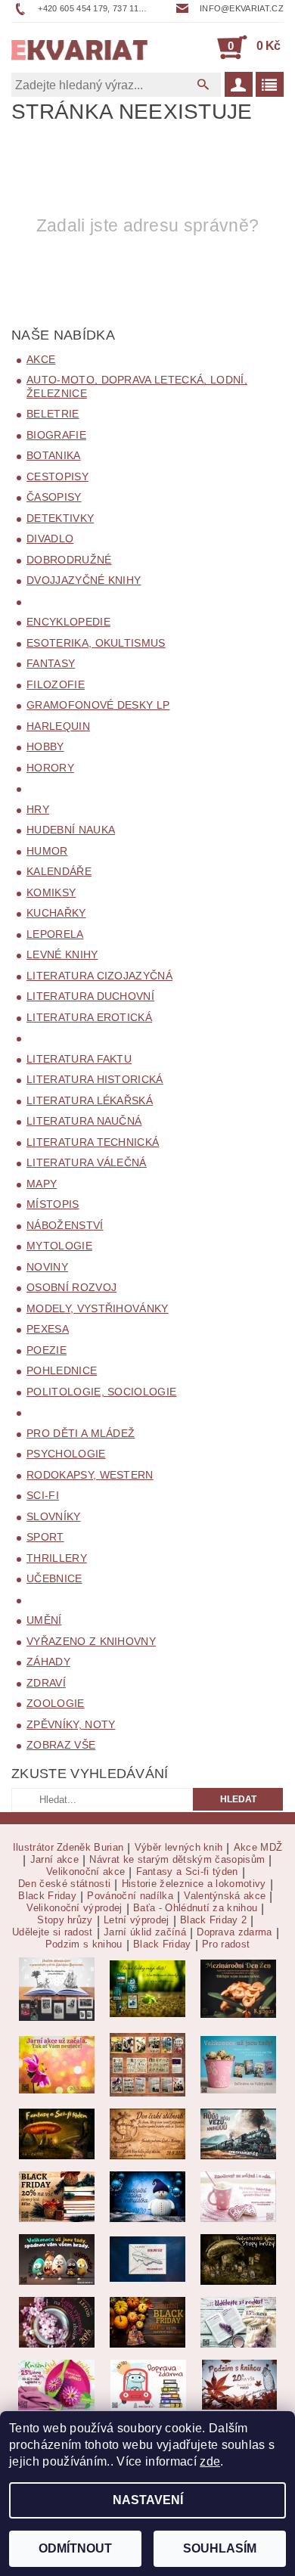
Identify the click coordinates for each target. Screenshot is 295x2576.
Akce (41, 359)
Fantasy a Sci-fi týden (187, 1872)
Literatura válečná (87, 1162)
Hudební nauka (71, 830)
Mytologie (59, 1246)
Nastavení (148, 2500)
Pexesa (48, 1329)
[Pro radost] (238, 2322)
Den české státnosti (64, 1884)
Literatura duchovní (90, 996)
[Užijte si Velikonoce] (238, 2064)
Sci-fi (43, 1495)
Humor (47, 851)
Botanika (54, 455)
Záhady (48, 1662)
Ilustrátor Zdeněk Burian (68, 1848)
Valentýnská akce (225, 1896)
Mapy (42, 1184)
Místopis (53, 1204)
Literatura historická (95, 1079)
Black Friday (47, 1896)
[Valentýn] (238, 2196)
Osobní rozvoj (71, 1287)
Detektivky (60, 518)
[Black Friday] (57, 2196)
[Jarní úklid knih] (56, 2384)
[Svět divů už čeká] (57, 2133)
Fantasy (51, 663)
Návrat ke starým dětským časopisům (177, 1860)
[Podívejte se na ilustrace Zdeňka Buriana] (57, 1988)
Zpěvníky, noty (71, 1724)
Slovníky (54, 1516)
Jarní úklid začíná (145, 1932)
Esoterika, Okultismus (96, 643)
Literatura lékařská (90, 1100)
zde (210, 2461)
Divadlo (50, 538)
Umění (44, 1620)
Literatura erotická (89, 1017)
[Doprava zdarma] (148, 2384)
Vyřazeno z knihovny (91, 1641)
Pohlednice (62, 1370)
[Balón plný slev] (147, 2133)
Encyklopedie (68, 622)
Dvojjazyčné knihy (84, 580)
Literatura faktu (79, 1059)
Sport (45, 1537)
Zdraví (46, 1683)
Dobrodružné (69, 560)
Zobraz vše (61, 1745)
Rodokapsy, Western (90, 1475)
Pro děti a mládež (81, 1433)
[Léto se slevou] (57, 2322)
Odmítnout (75, 2548)
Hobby (45, 746)
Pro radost (226, 1944)
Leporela (55, 934)
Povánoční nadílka (130, 1896)
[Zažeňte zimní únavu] (57, 2064)
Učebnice (54, 1578)
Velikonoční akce (85, 1872)
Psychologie (66, 1454)
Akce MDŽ (258, 1848)
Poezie (47, 1350)
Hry (38, 809)
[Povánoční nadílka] (147, 2196)
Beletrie (53, 414)
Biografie (56, 435)
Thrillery (57, 1558)
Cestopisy (57, 476)
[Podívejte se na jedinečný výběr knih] (147, 1988)
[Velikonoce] (57, 2259)
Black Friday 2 (213, 1920)
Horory (50, 768)
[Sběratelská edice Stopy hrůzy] (238, 2259)
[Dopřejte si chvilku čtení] (147, 2064)
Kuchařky (56, 913)
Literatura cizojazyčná (99, 976)
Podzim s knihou (84, 1944)
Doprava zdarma (234, 1932)
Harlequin (58, 726)
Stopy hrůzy (65, 1920)
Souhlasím (220, 2548)
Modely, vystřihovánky (98, 1308)
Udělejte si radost (53, 1932)
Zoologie (56, 1703)
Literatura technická (93, 1142)
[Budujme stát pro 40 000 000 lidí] (147, 2259)
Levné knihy (62, 954)
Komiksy (51, 892)
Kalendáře (59, 871)
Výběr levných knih (179, 1848)
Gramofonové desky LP (98, 705)
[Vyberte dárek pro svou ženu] (238, 1988)
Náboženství (65, 1225)
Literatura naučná (84, 1121)
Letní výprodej (136, 1920)
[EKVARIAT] (79, 47)
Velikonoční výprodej (74, 1908)
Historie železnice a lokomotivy (194, 1884)
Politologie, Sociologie (101, 1392)
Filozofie (56, 684)
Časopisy (54, 497)
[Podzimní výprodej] (239, 2384)
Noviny (47, 1267)
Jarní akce (54, 1860)
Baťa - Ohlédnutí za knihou (195, 1908)
